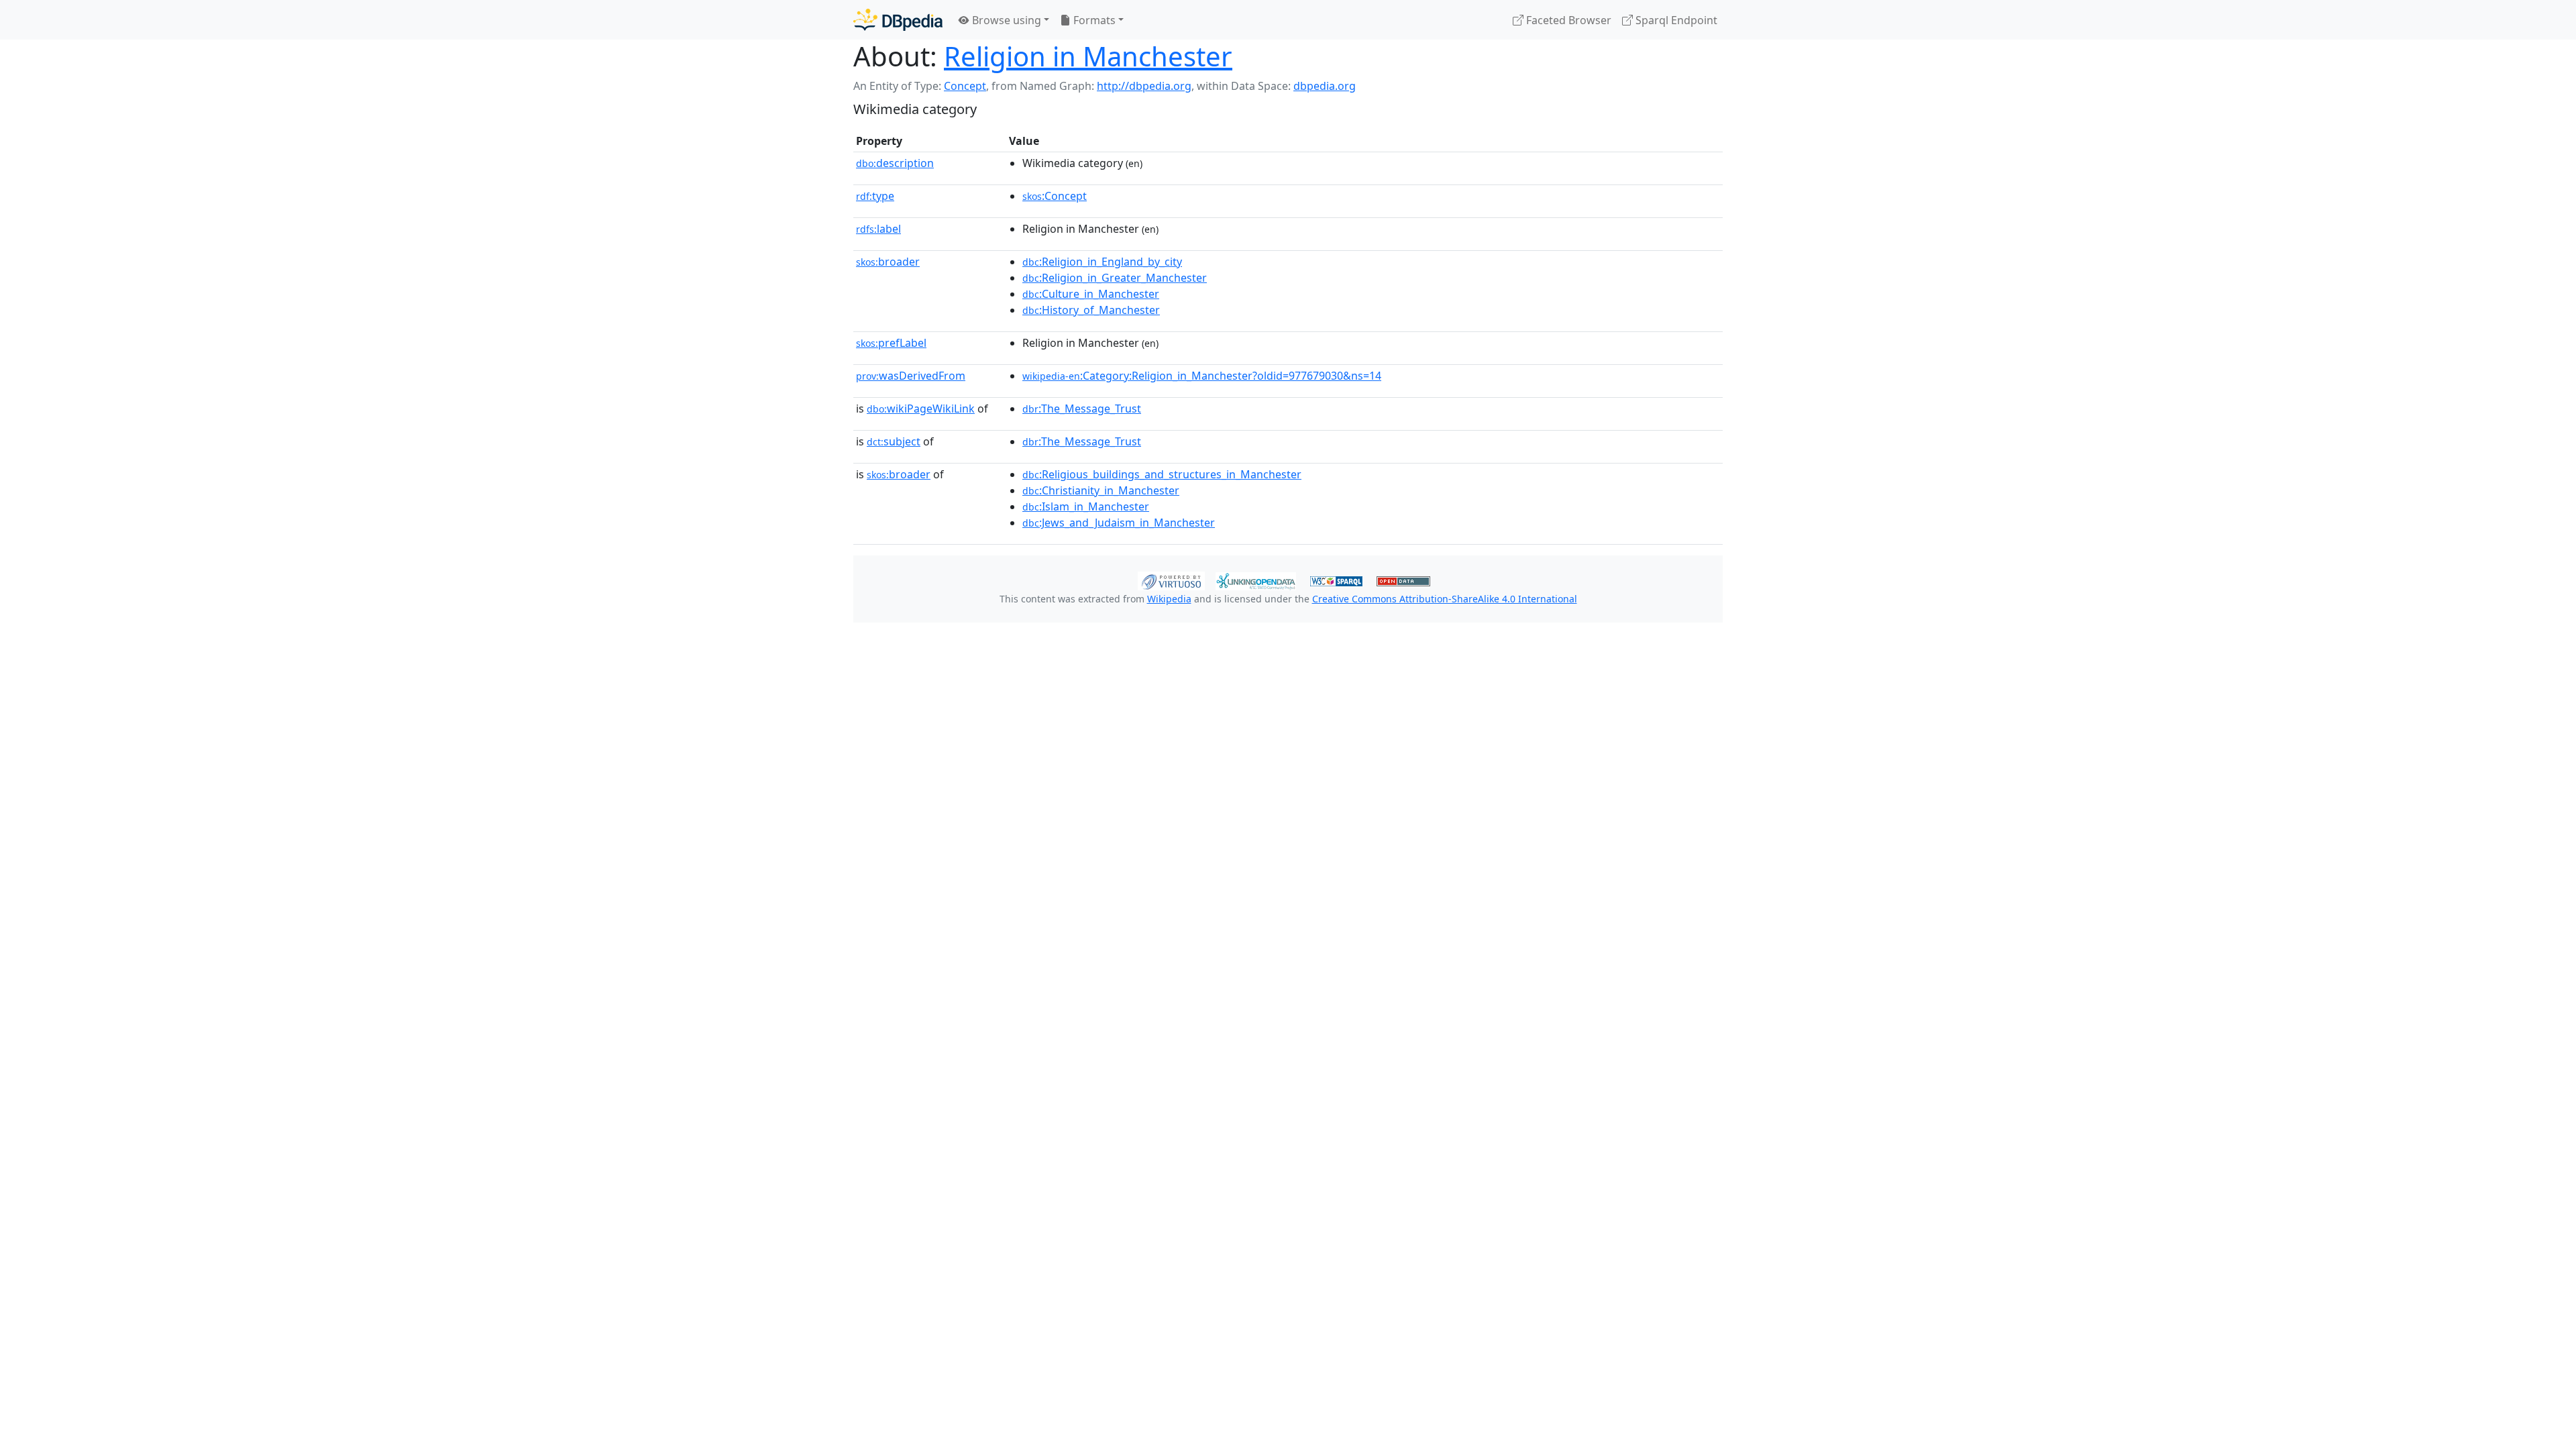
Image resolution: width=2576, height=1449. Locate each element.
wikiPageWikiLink (921, 409)
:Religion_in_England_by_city (1102, 262)
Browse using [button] (1005, 20)
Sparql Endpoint (1675, 20)
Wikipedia (1169, 599)
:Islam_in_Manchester (1086, 506)
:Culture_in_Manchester (1091, 294)
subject (894, 441)
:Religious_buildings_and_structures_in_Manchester (1162, 474)
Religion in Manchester (1088, 56)
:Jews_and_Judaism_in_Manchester (1119, 523)
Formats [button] (1093, 20)
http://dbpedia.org (1144, 86)
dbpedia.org (1325, 86)
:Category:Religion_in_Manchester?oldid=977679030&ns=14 (1202, 376)
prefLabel (891, 343)
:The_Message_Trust (1082, 409)
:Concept (1055, 196)
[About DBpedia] (898, 20)
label (878, 229)
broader (888, 262)
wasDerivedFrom (911, 376)
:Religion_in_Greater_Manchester (1115, 278)
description (895, 163)
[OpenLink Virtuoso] (1171, 580)
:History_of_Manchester (1091, 310)
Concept (965, 86)
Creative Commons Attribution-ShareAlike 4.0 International (1445, 599)
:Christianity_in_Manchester (1101, 490)
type (875, 196)
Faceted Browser (1567, 20)
